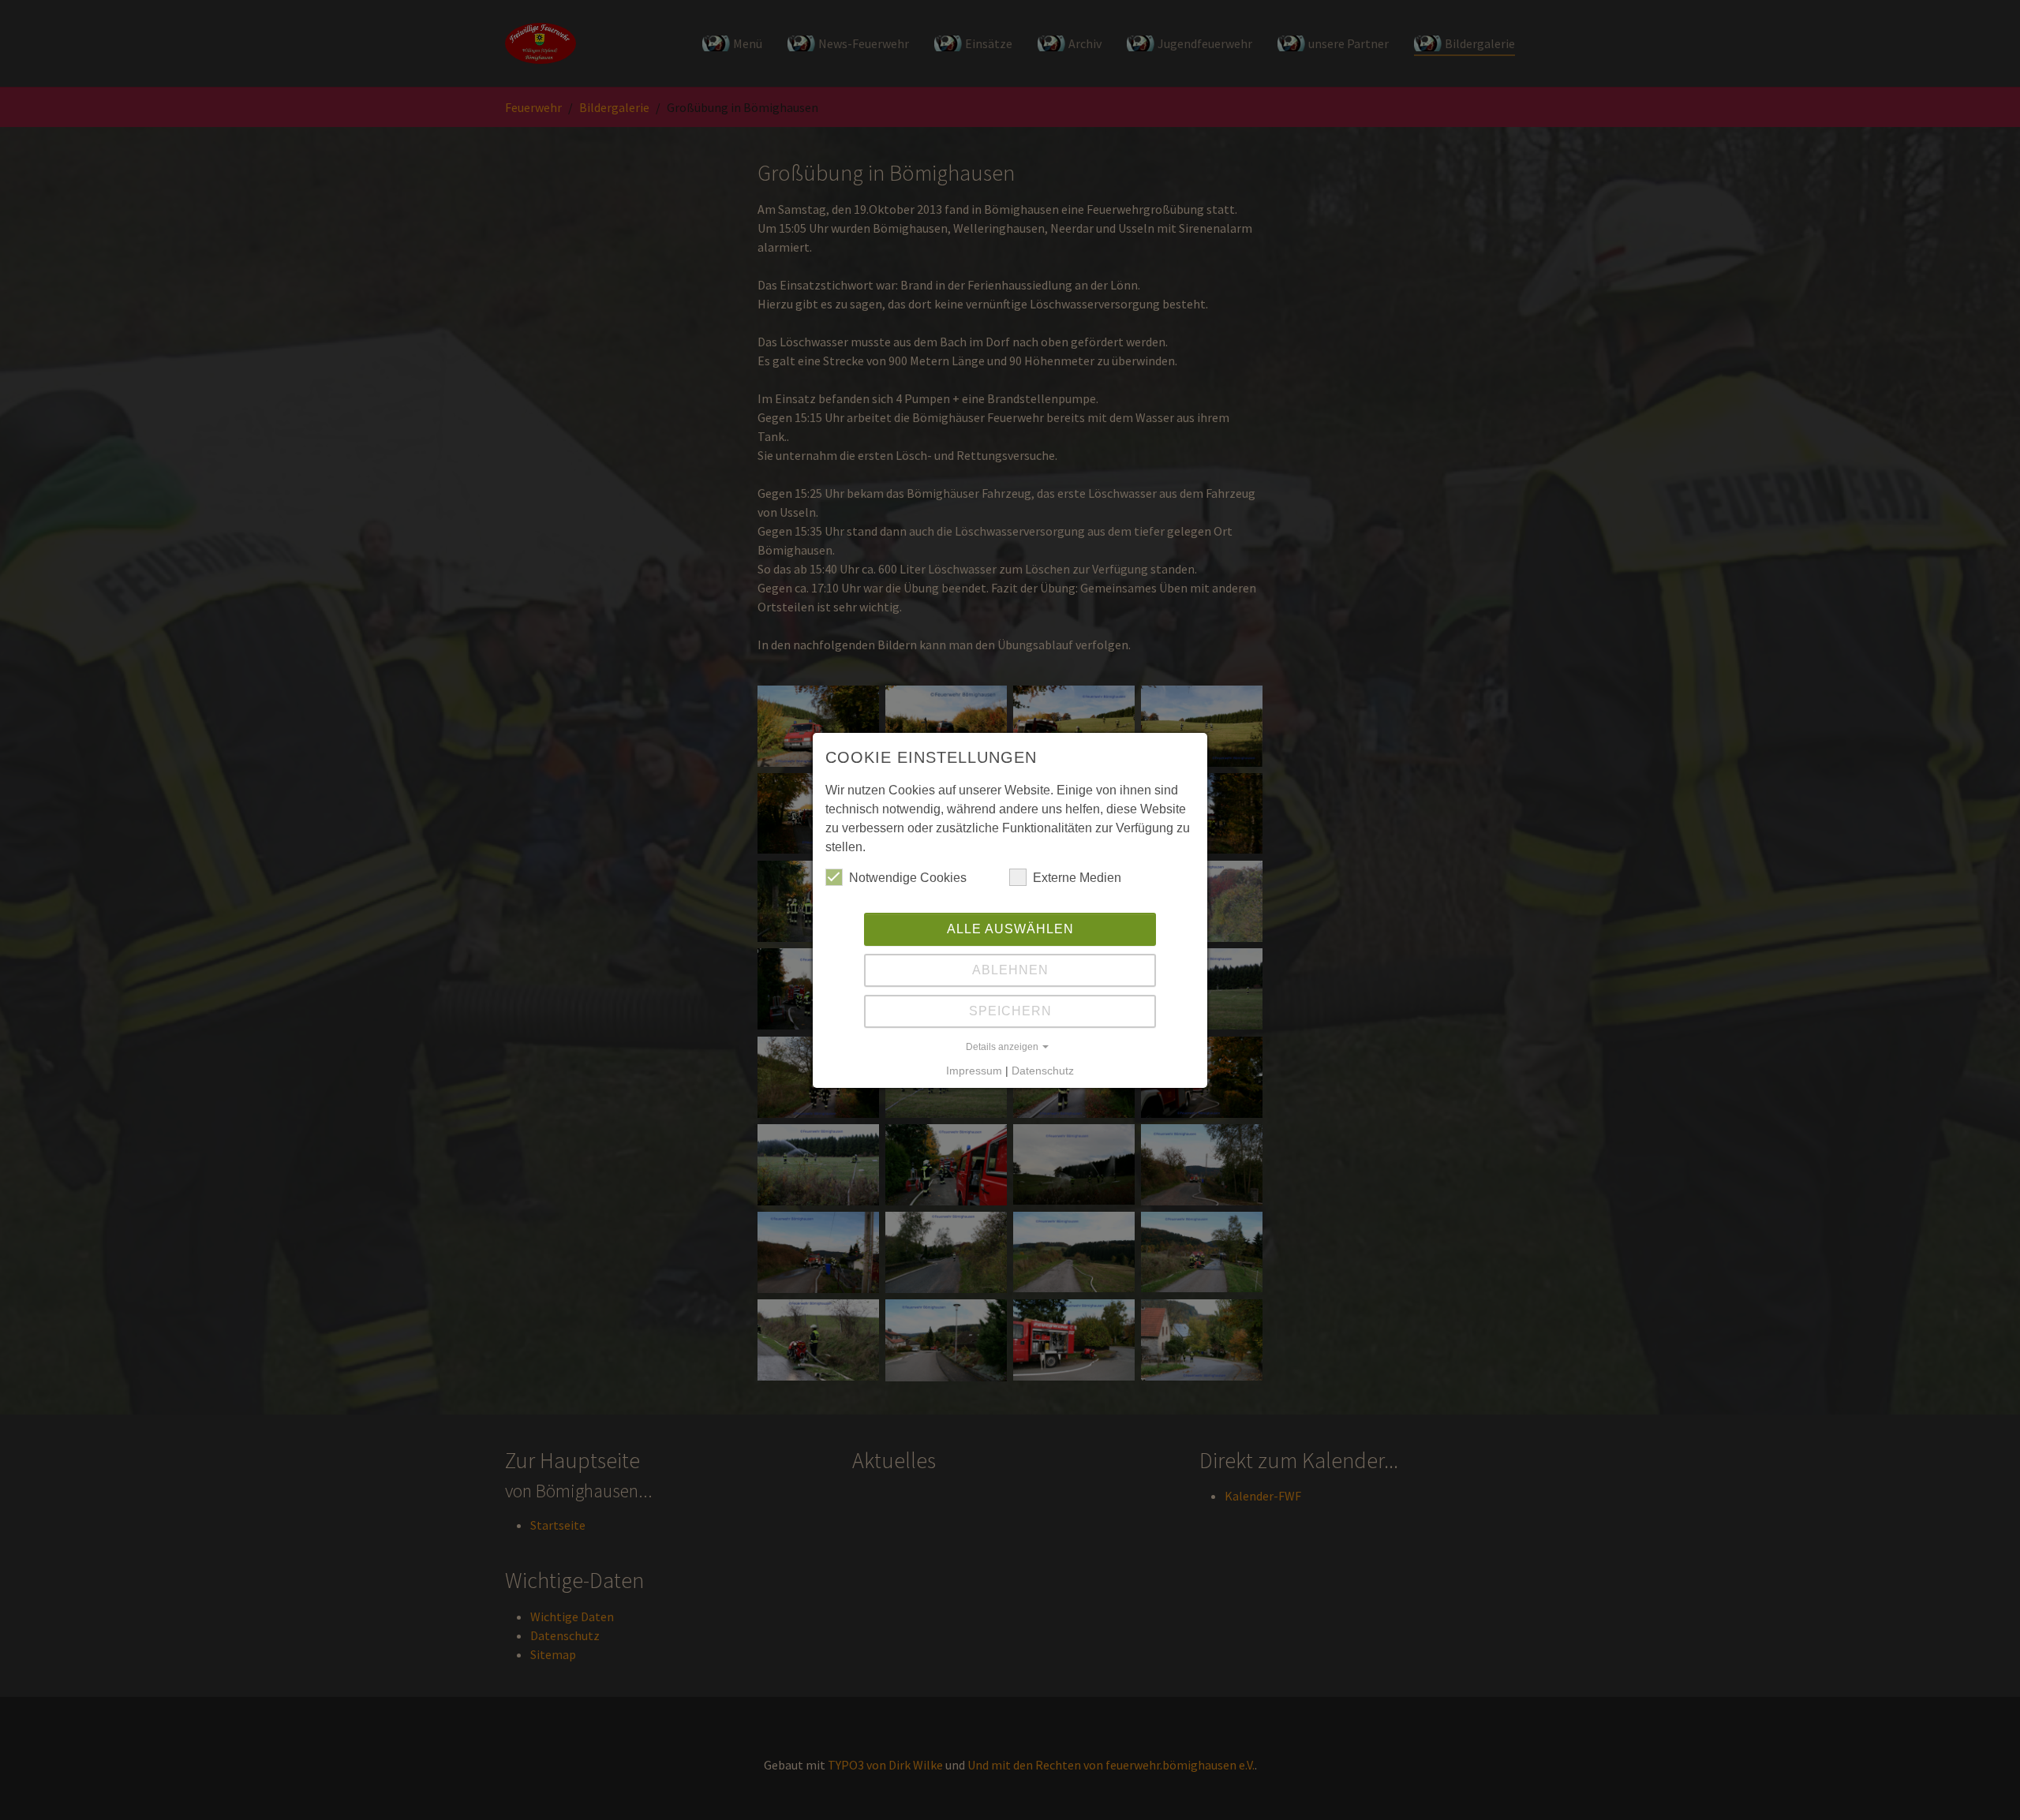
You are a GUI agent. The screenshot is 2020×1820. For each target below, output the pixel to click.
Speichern (1010, 1011)
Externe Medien (1077, 878)
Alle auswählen (1010, 929)
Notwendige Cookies (908, 878)
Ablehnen (1010, 970)
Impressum (974, 1071)
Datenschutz (1043, 1071)
